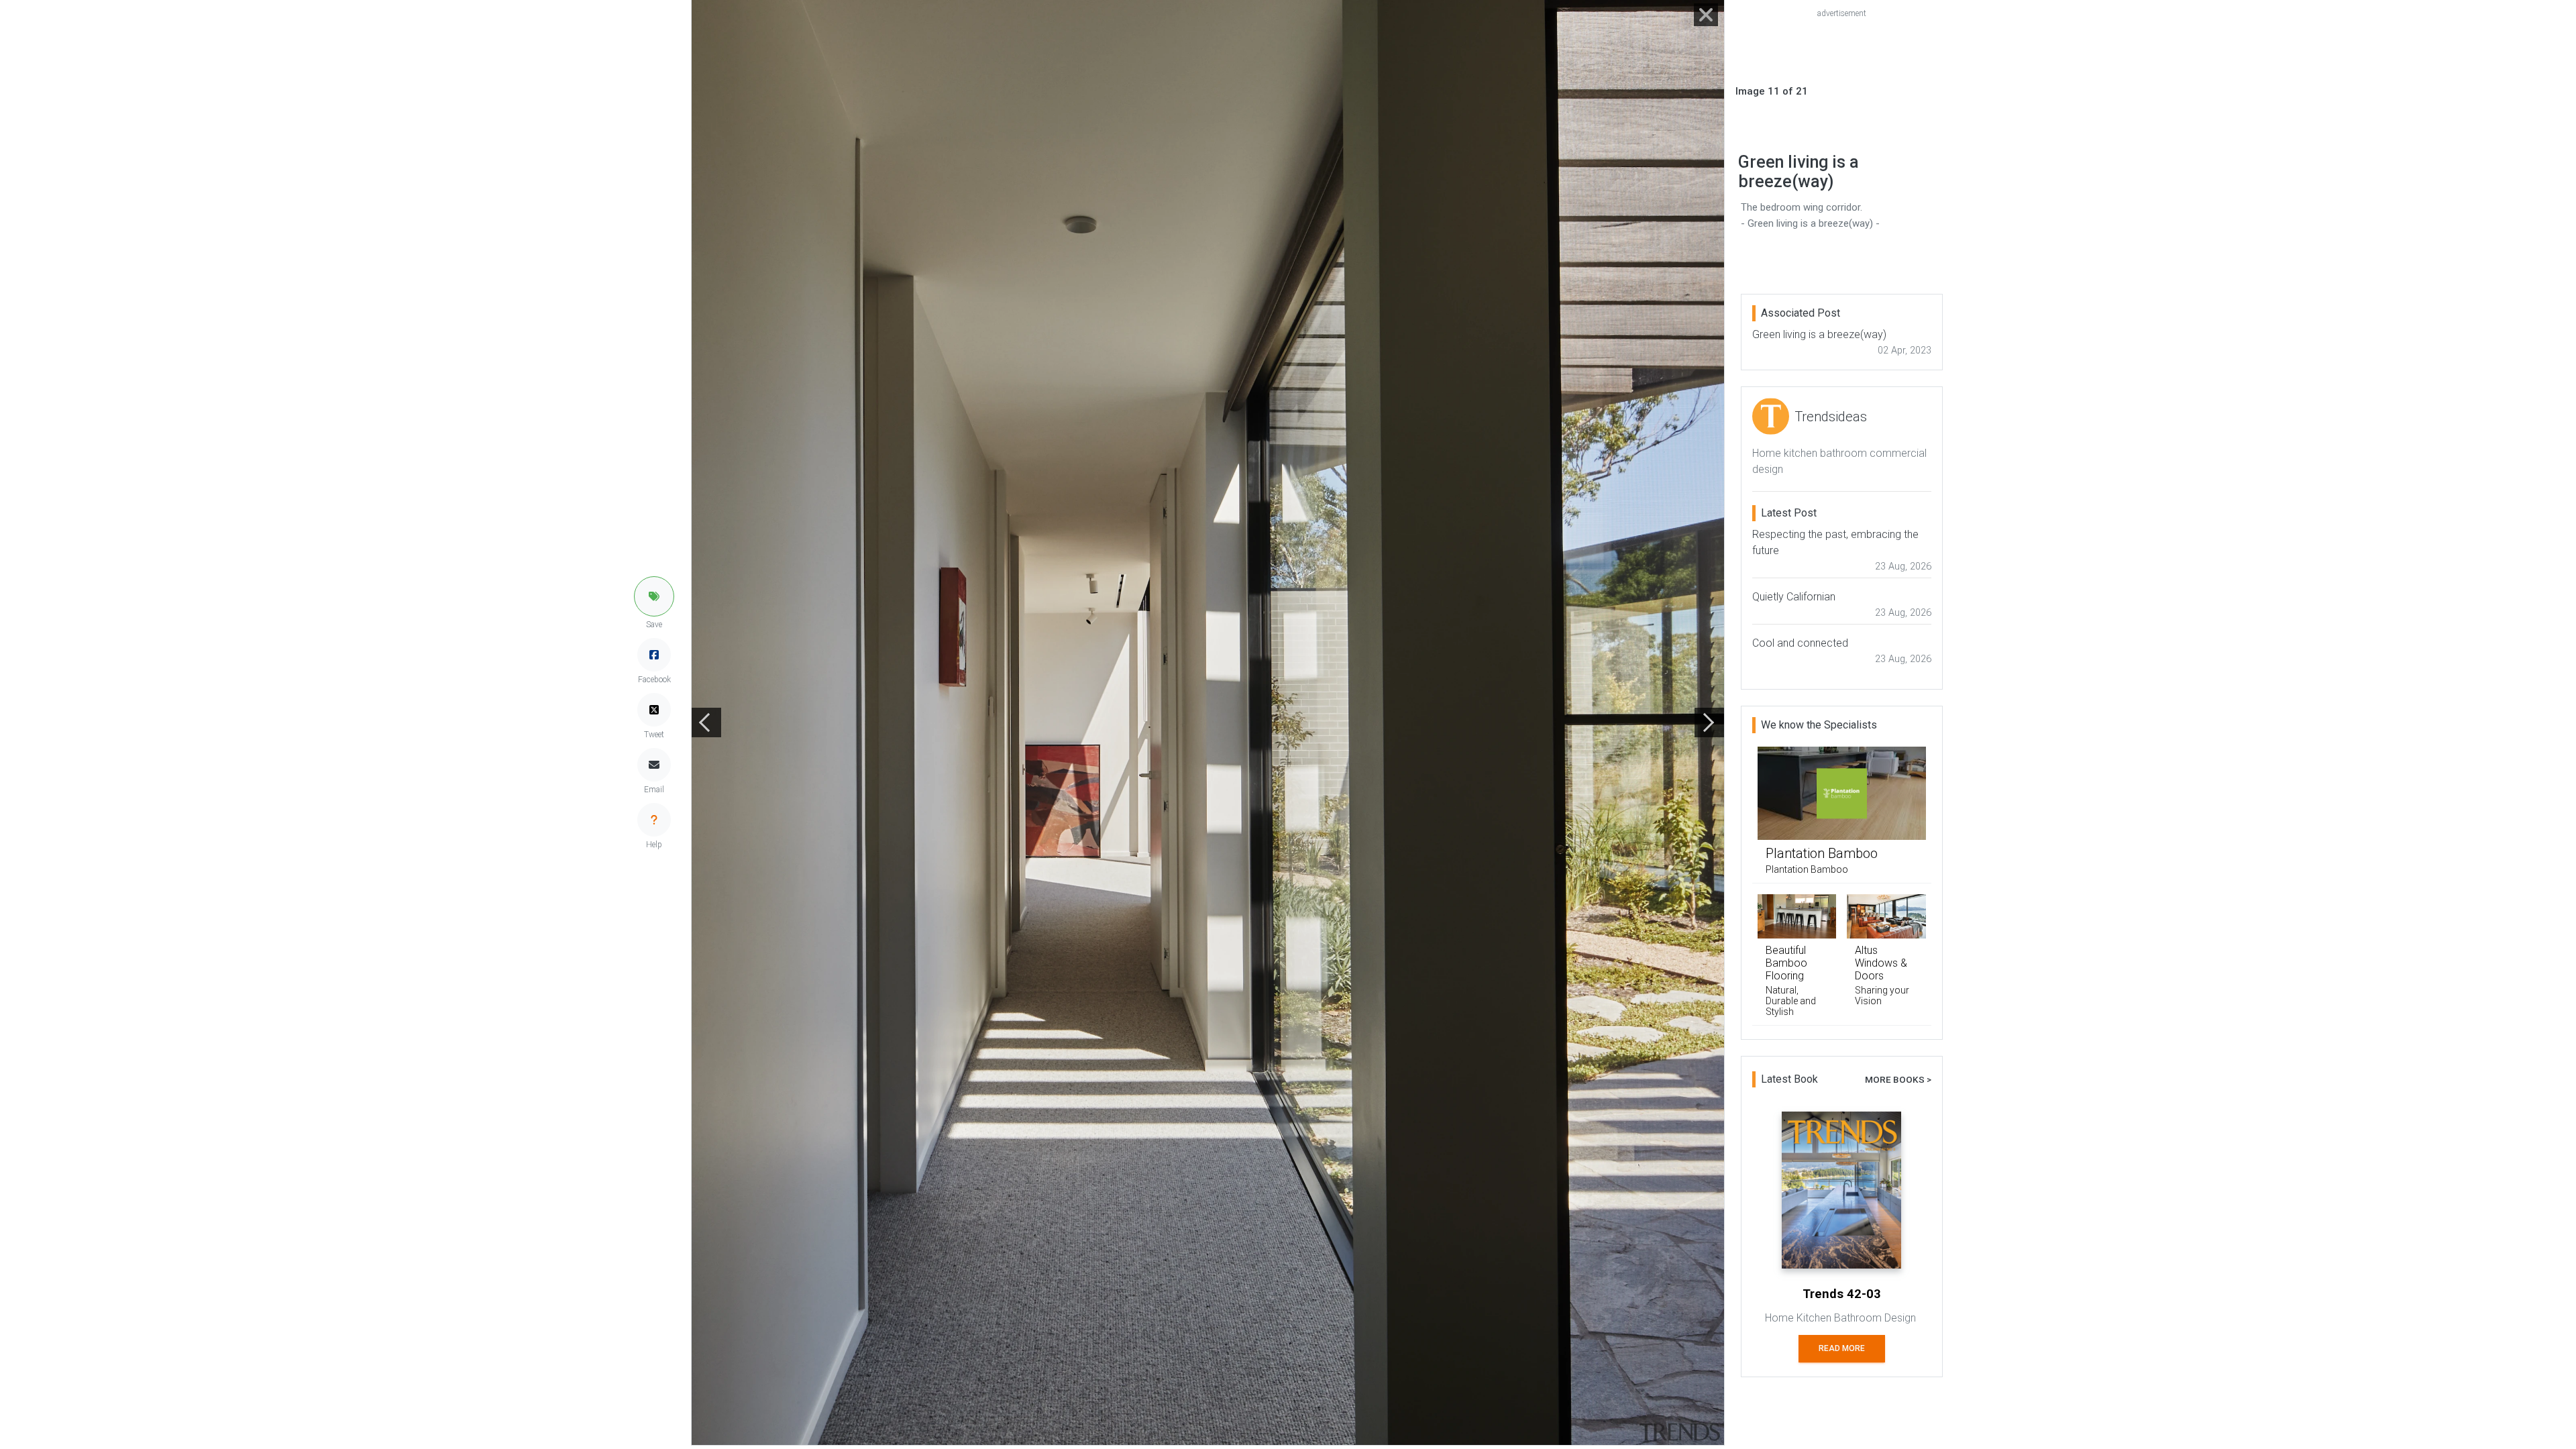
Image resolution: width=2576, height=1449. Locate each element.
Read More (1842, 1348)
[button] (654, 596)
